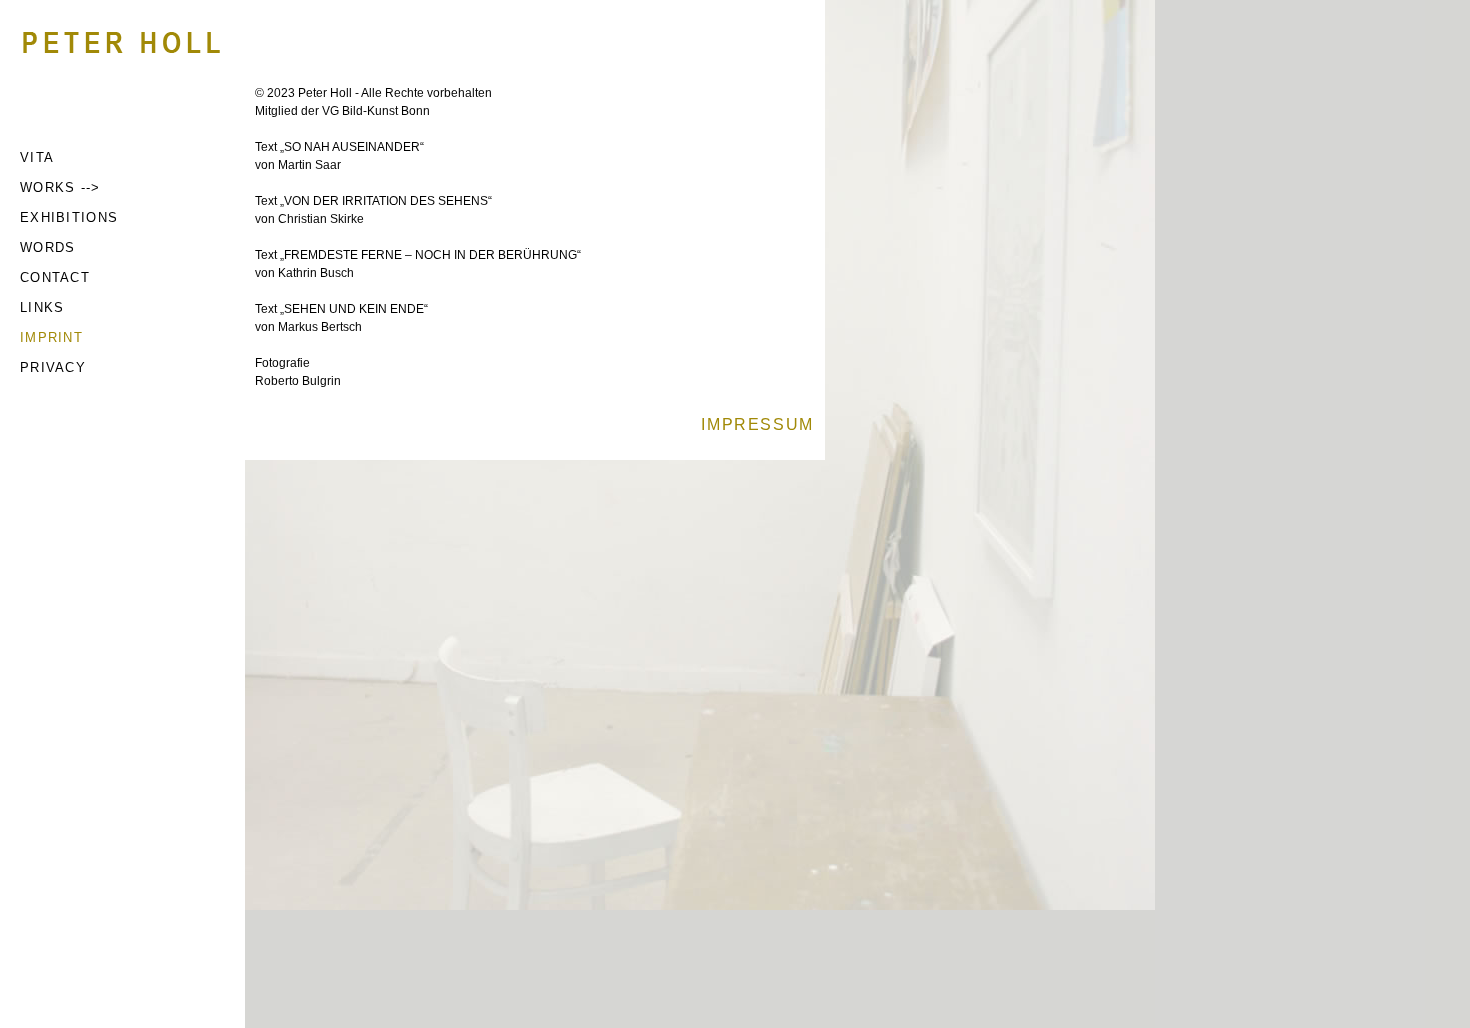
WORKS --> (60, 187)
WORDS (48, 247)
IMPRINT (51, 337)
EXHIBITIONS (69, 217)
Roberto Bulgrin (298, 381)
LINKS (42, 307)
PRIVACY (53, 367)
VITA (37, 157)
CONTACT (55, 277)
